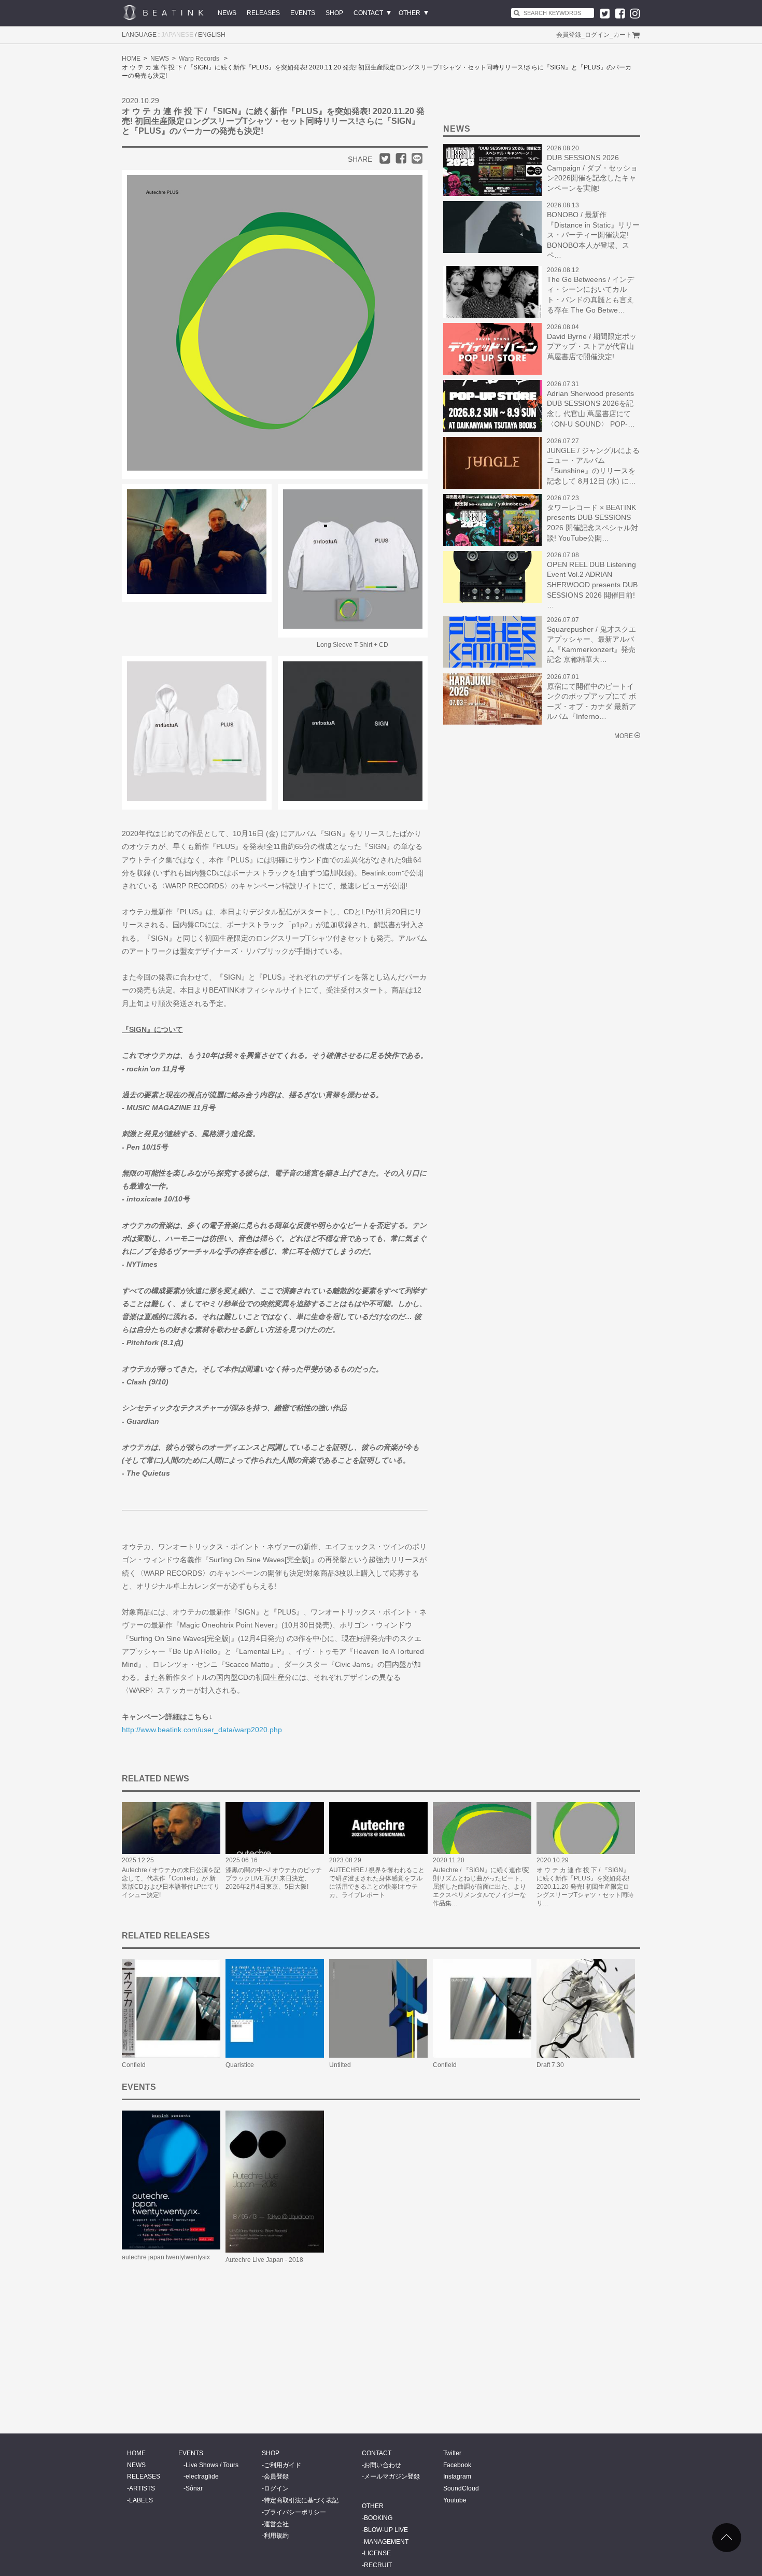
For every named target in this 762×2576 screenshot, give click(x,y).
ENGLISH (212, 35)
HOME (131, 59)
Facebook (457, 2465)
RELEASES (263, 13)
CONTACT (368, 13)
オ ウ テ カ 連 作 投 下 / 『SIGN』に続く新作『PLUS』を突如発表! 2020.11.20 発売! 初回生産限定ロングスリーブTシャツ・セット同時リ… (585, 1887)
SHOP (334, 13)
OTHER (410, 13)
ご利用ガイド (283, 2465)
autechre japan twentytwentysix (166, 2257)
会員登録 (569, 35)
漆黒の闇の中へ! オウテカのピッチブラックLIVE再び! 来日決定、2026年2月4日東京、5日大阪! (274, 1878)
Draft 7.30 (550, 2065)
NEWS (227, 13)
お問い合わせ (383, 2465)
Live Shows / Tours (212, 2465)
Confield (134, 2065)
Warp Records (199, 59)
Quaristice (240, 2065)
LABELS (141, 2500)
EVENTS (303, 13)
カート (623, 35)
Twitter (452, 2453)
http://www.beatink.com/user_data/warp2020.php (202, 1730)
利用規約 (276, 2536)
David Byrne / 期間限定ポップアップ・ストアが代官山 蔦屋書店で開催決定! (592, 346)
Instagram (457, 2476)
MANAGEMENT (386, 2542)
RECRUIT (378, 2565)
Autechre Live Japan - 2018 (264, 2260)
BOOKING (378, 2518)
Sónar (194, 2488)
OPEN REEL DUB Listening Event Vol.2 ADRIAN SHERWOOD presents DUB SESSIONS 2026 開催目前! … (592, 585)
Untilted (340, 2065)
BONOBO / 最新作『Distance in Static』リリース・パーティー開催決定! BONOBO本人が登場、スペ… (593, 235)
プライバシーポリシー (295, 2512)
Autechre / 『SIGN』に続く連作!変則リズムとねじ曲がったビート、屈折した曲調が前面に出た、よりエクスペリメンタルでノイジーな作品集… (481, 1887)
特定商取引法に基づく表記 (301, 2500)
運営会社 (276, 2524)
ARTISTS (142, 2488)
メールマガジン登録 (392, 2476)
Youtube (455, 2500)
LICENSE (377, 2553)
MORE (624, 736)
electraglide (202, 2476)
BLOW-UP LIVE (386, 2530)
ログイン (597, 35)
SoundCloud (461, 2488)
